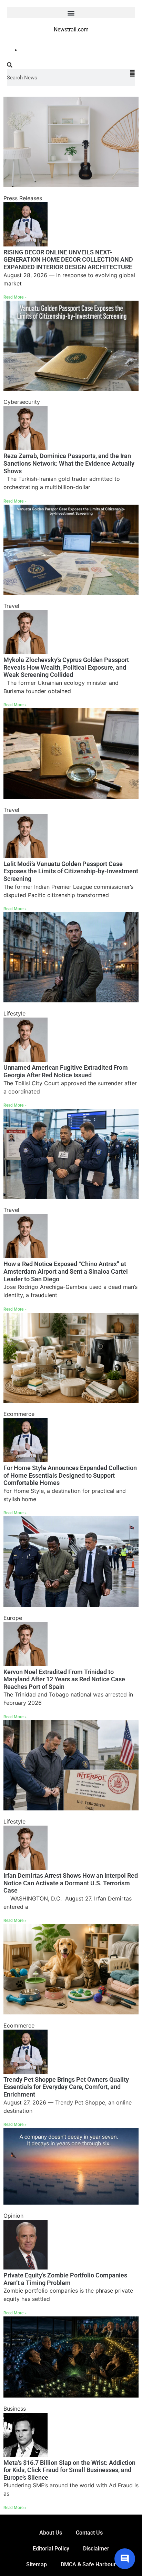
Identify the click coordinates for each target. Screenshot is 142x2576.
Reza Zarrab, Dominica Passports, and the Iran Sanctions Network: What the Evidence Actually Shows (69, 463)
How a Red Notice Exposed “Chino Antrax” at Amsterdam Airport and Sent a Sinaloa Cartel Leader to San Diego (66, 1271)
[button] (71, 13)
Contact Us (89, 2533)
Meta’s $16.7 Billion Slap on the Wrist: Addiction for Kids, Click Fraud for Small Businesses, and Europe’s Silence (69, 2470)
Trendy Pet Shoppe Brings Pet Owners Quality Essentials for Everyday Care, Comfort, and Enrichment (66, 2087)
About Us (51, 2533)
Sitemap (37, 2564)
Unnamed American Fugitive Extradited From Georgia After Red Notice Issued (66, 1071)
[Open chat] (125, 2559)
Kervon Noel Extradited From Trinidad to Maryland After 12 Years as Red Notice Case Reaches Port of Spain (64, 1679)
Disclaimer (96, 2549)
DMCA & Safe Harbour (88, 2564)
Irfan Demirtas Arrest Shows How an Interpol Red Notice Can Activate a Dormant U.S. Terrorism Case (71, 1883)
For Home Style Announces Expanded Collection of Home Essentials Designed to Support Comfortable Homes (70, 1475)
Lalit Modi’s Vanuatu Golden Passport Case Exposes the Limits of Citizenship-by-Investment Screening (71, 871)
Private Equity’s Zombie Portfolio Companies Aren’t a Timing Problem (65, 2279)
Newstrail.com (71, 30)
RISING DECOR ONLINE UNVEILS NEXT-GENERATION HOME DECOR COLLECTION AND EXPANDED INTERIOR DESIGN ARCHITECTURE (68, 260)
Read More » (15, 297)
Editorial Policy (51, 2549)
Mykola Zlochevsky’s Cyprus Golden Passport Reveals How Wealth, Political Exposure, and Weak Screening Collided (66, 667)
